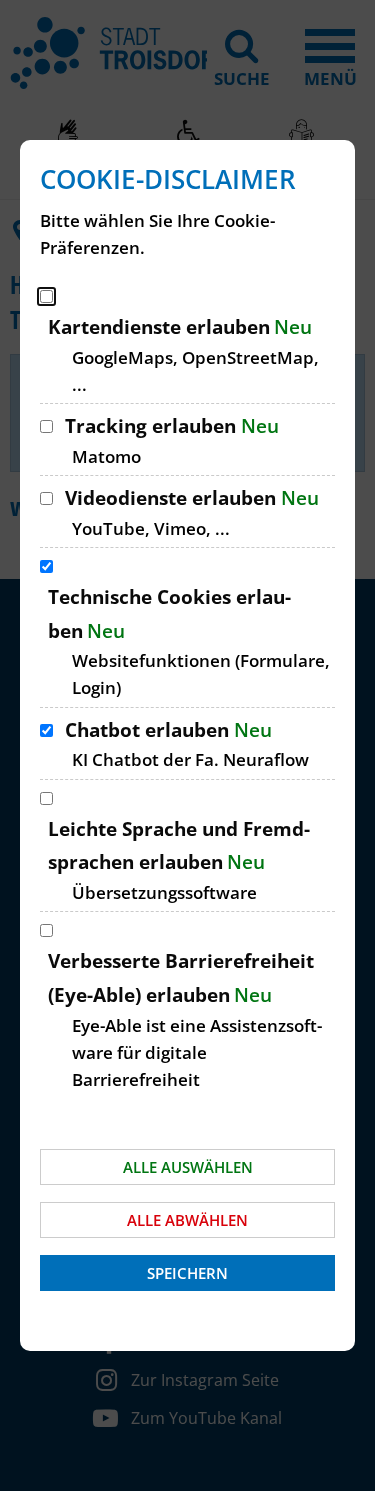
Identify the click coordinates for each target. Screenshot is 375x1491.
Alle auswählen (188, 1167)
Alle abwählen (187, 1220)
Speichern (187, 1273)
